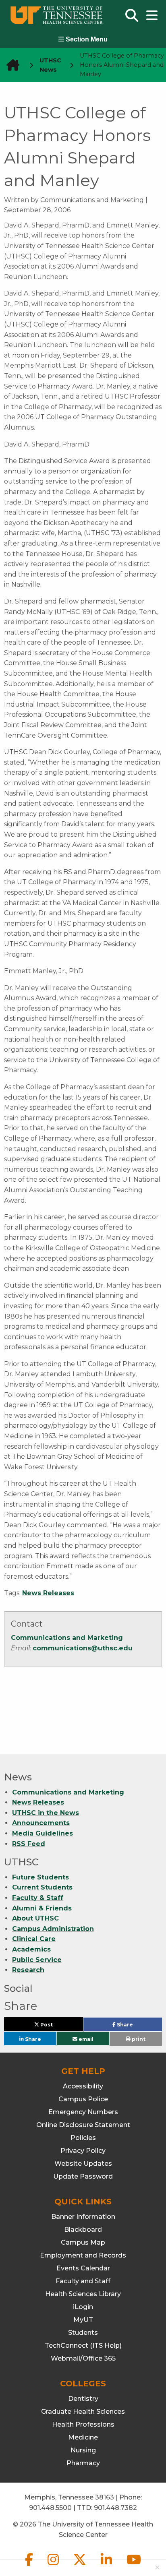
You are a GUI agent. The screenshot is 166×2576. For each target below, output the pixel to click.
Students (83, 2333)
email (85, 2039)
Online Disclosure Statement (83, 2125)
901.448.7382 (115, 2508)
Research (28, 1970)
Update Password (83, 2176)
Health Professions (83, 2424)
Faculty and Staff (83, 2281)
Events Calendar (83, 2268)
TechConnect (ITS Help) (83, 2345)
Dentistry (83, 2399)
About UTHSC (35, 1918)
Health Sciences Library (83, 2294)
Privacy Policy (83, 2151)
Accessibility (83, 2086)
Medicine (83, 2437)
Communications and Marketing (67, 1638)
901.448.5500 (50, 2508)
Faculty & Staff (38, 1898)
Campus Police (83, 2099)
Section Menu (86, 39)
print (138, 2039)
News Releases (48, 1593)
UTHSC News (50, 65)
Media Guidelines (43, 1833)
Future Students (40, 1877)
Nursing (83, 2450)
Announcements (41, 1823)
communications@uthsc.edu (83, 1648)
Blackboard (83, 2230)
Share (138, 2026)
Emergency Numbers (83, 2112)
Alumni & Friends (42, 1908)
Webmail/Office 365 (83, 2358)
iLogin (83, 2307)
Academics (31, 1949)
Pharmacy (83, 2463)
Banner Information (83, 2217)
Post (56, 2026)
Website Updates (83, 2164)
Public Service (37, 1960)
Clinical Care (34, 1939)
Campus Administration (53, 1929)
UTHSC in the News (46, 1813)
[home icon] (10, 65)
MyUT (83, 2320)
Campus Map (83, 2242)
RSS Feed (29, 1844)
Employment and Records (83, 2255)
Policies (83, 2138)
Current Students (42, 1887)
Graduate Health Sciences (83, 2412)
